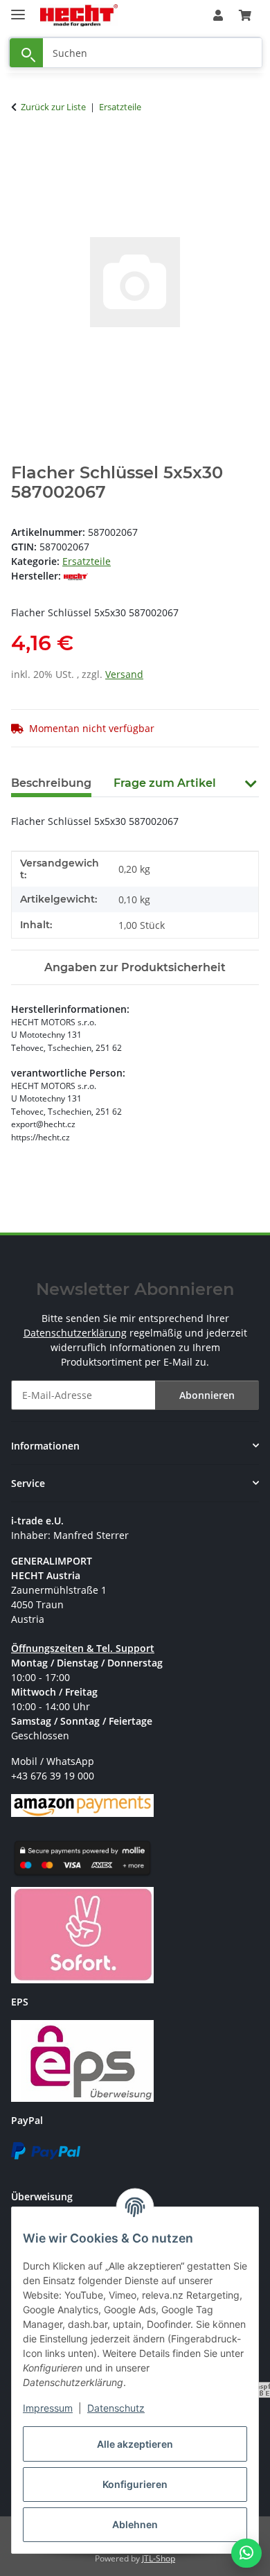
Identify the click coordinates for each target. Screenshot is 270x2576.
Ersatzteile (87, 561)
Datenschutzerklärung (75, 1333)
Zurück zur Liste (53, 107)
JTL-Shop (159, 2558)
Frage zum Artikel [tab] (165, 783)
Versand (124, 674)
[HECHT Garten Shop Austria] (79, 16)
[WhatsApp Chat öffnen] (246, 2553)
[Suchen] (26, 53)
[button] (218, 15)
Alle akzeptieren (135, 2444)
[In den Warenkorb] (22, 150)
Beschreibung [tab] (51, 783)
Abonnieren (207, 1395)
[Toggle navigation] (18, 9)
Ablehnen (135, 2524)
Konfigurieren (135, 2484)
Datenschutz (116, 2408)
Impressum (48, 2408)
